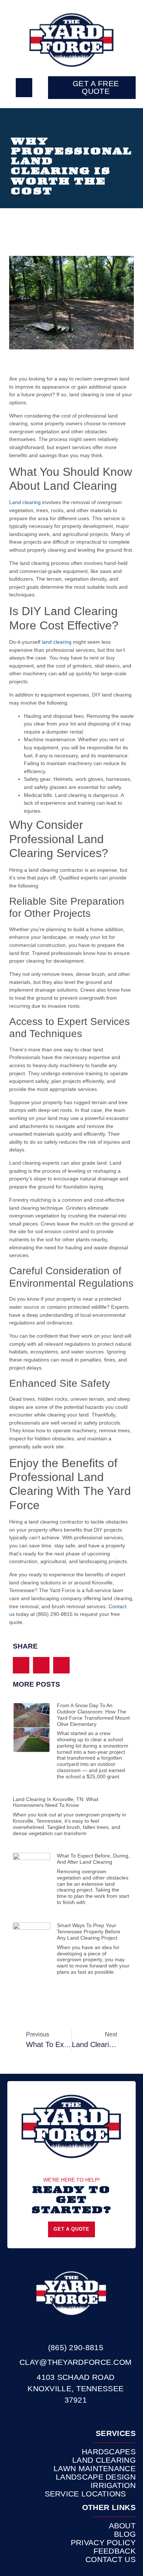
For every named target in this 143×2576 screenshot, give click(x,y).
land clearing (57, 642)
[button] (24, 88)
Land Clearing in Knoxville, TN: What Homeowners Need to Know (56, 1802)
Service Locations (85, 2494)
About (122, 2526)
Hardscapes (109, 2452)
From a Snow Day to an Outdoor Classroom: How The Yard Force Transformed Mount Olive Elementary (93, 1715)
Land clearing (25, 502)
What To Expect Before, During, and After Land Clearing (93, 1859)
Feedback (115, 2551)
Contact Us (111, 2560)
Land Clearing (104, 2460)
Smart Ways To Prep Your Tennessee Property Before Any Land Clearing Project (89, 1932)
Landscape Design (96, 2477)
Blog (125, 2534)
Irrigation (113, 2485)
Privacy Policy (103, 2543)
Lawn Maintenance (95, 2469)
